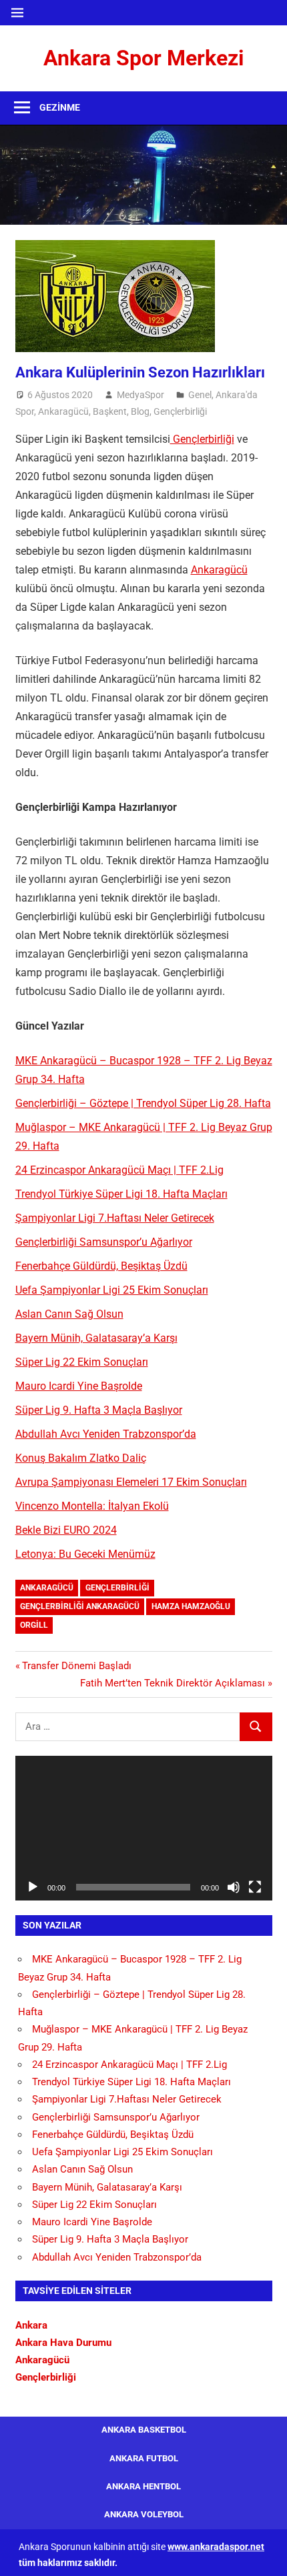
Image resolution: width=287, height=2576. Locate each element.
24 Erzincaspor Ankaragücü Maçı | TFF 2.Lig (119, 1170)
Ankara (31, 2325)
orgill (34, 1625)
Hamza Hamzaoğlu (191, 1606)
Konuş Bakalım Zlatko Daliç (81, 1458)
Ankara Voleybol (144, 2514)
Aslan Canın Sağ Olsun (69, 1314)
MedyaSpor (140, 395)
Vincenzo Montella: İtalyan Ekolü (92, 1506)
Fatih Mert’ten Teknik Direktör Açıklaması (173, 1683)
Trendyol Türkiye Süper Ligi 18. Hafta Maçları (121, 1194)
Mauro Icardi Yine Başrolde (79, 1386)
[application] (144, 1828)
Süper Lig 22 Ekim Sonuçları (82, 1362)
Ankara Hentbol (143, 2486)
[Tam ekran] (255, 1887)
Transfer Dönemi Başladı (76, 1666)
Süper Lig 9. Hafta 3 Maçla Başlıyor (99, 1410)
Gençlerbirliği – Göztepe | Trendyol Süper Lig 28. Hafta (143, 1103)
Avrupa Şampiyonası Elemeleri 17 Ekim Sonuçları (131, 1482)
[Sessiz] (234, 1887)
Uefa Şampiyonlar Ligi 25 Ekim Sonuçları (112, 1290)
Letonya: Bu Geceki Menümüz (85, 1554)
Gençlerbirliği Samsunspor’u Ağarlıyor (104, 1242)
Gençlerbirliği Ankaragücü (80, 1606)
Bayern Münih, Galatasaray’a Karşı (96, 1338)
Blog (140, 411)
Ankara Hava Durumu (63, 2343)
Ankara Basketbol (144, 2430)
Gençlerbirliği (180, 411)
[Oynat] (33, 1887)
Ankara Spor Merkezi (143, 58)
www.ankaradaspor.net (216, 2547)
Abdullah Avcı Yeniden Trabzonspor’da (106, 1434)
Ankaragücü (63, 411)
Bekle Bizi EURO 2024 (66, 1530)
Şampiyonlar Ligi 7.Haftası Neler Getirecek (115, 1218)
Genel (200, 395)
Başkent (110, 411)
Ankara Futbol (144, 2458)
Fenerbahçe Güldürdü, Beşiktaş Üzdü (101, 1266)
